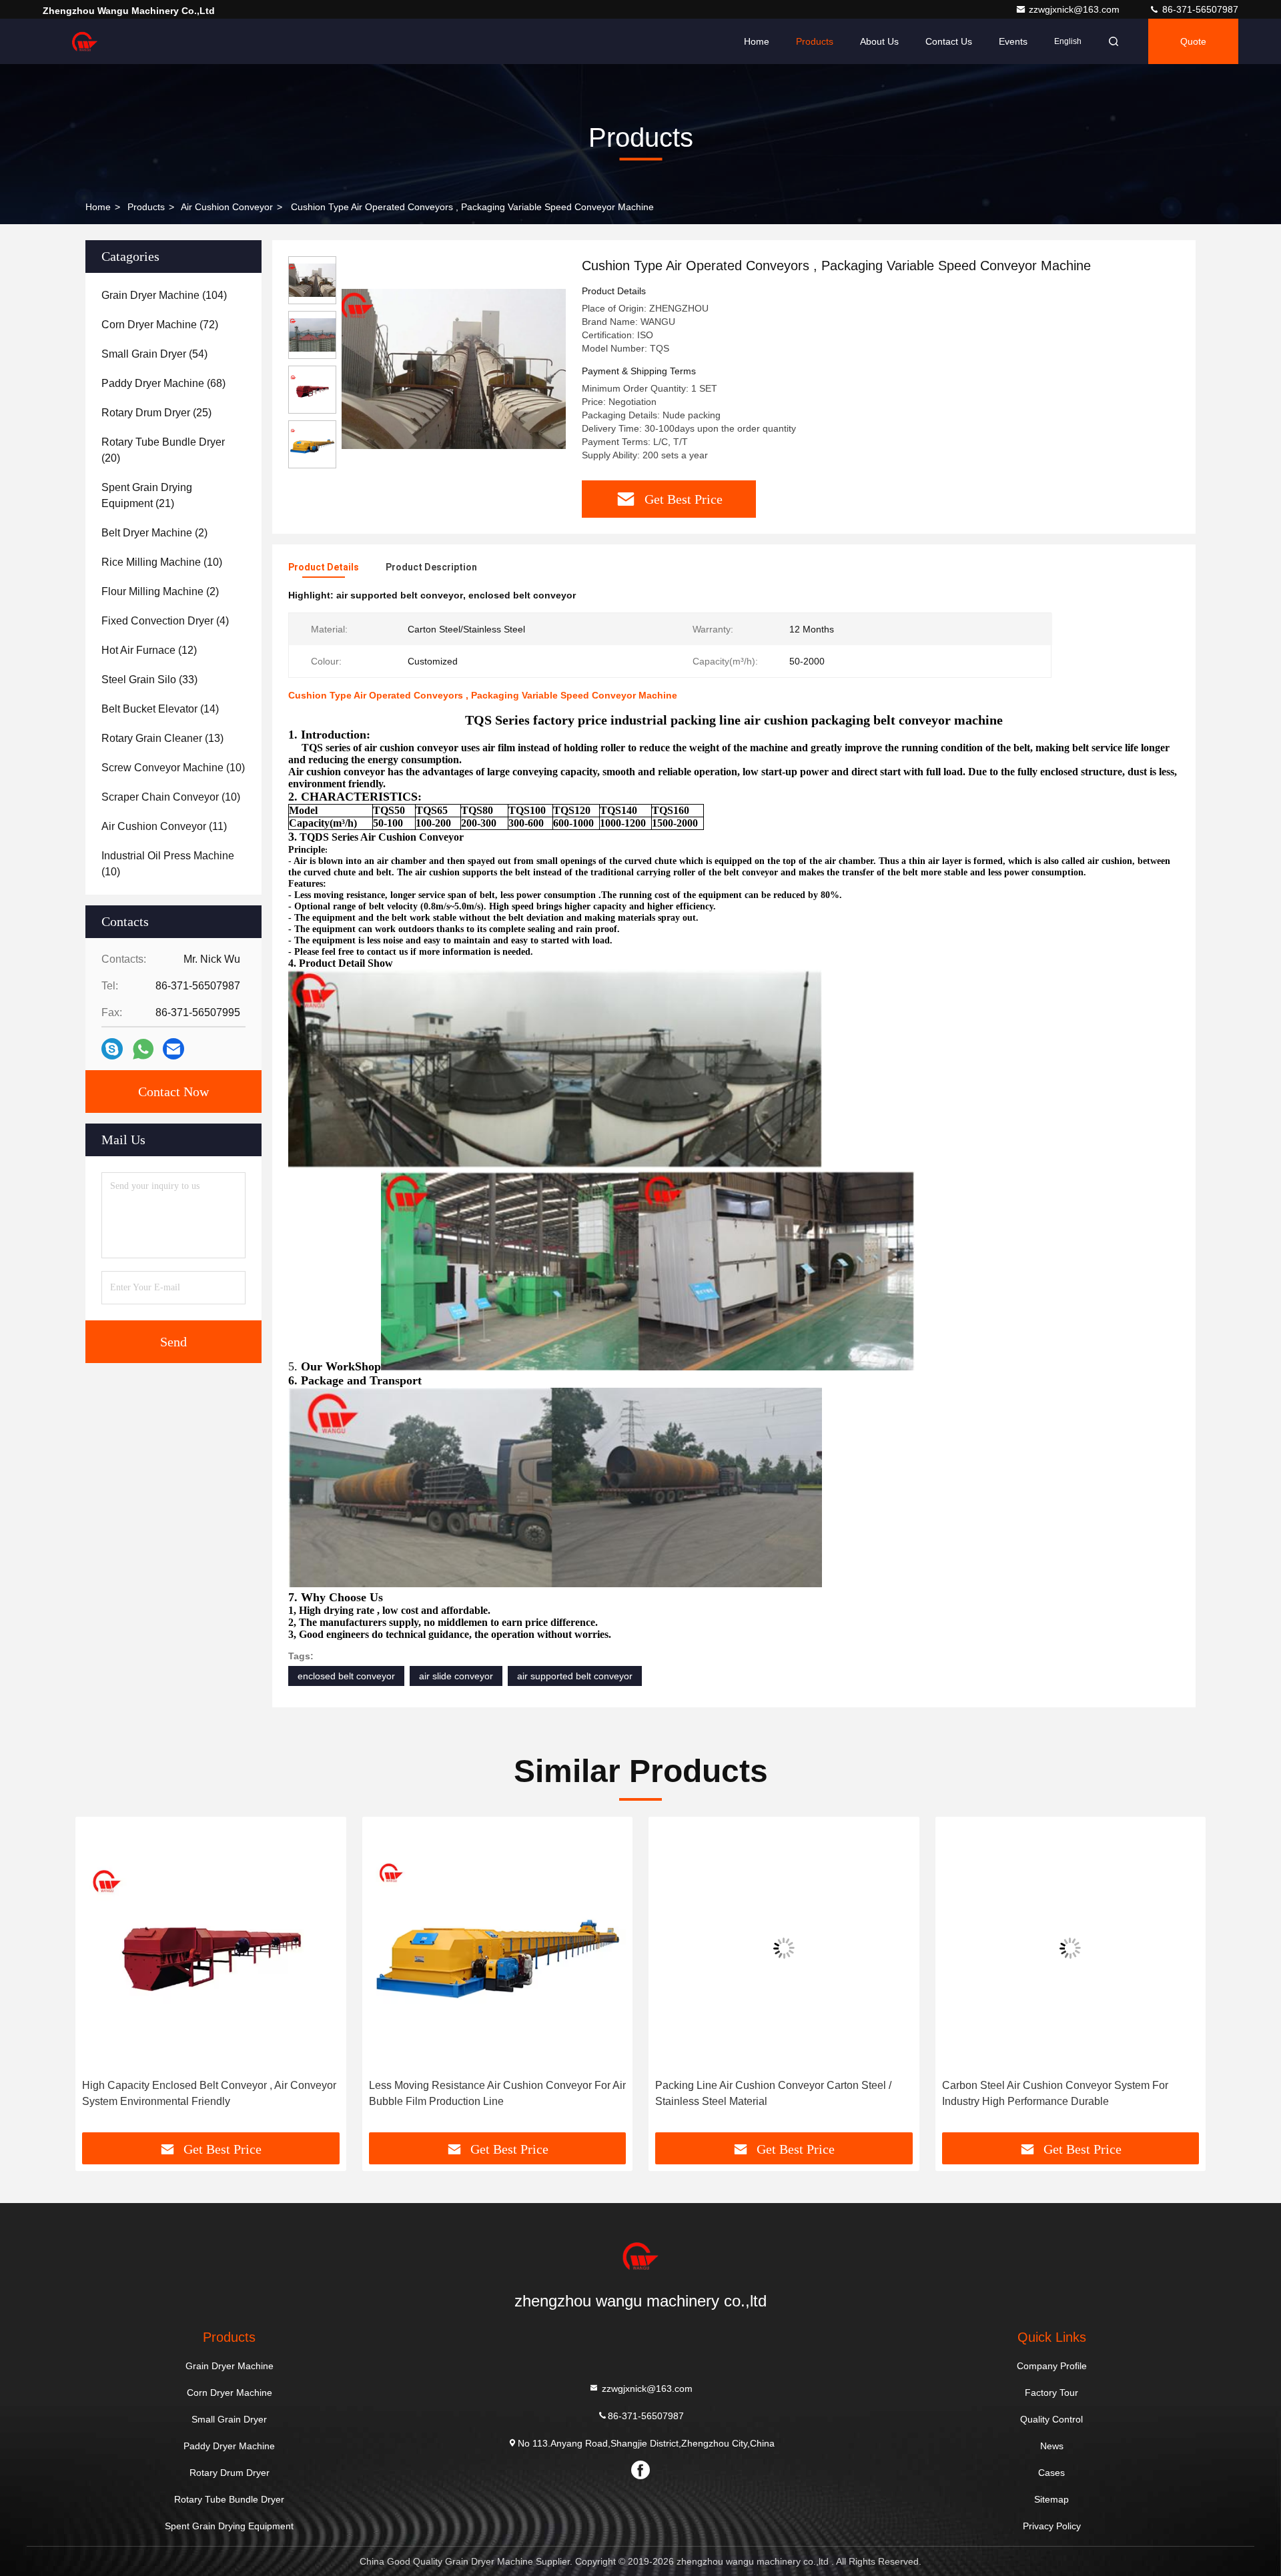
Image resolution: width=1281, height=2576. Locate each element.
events (1013, 41)
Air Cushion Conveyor (227, 207)
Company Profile (1052, 2366)
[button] (99, 1980)
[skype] (112, 1049)
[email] (173, 1049)
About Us (879, 41)
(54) (154, 354)
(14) (160, 709)
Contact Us (949, 41)
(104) (164, 295)
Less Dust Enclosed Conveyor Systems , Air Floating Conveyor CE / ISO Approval (1066, 2093)
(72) (160, 325)
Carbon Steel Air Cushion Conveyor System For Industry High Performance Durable (768, 2093)
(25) (156, 413)
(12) (149, 650)
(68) (163, 383)
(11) (164, 826)
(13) (162, 738)
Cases (1051, 2473)
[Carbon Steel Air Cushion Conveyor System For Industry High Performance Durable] (784, 1948)
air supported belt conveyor (575, 1676)
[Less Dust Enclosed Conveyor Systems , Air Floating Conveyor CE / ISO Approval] (1071, 1948)
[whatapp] (143, 1049)
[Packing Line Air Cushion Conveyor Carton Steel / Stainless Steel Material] (498, 1948)
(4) (165, 621)
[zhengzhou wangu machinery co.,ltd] (85, 41)
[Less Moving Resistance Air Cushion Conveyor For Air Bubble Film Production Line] (211, 1948)
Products (815, 41)
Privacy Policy (1052, 2526)
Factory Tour (1051, 2393)
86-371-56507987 (1199, 9)
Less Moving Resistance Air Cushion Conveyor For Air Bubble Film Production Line (210, 2093)
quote (1193, 41)
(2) (154, 533)
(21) (147, 495)
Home (757, 41)
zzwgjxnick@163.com (1076, 9)
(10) (162, 562)
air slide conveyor (456, 1676)
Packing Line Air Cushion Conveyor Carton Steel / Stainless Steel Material (487, 2093)
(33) (149, 680)
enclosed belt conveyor (346, 1676)
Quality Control (1051, 2419)
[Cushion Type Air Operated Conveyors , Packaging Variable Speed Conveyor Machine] (454, 368)
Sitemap (1051, 2499)
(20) (163, 450)
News (1052, 2446)
